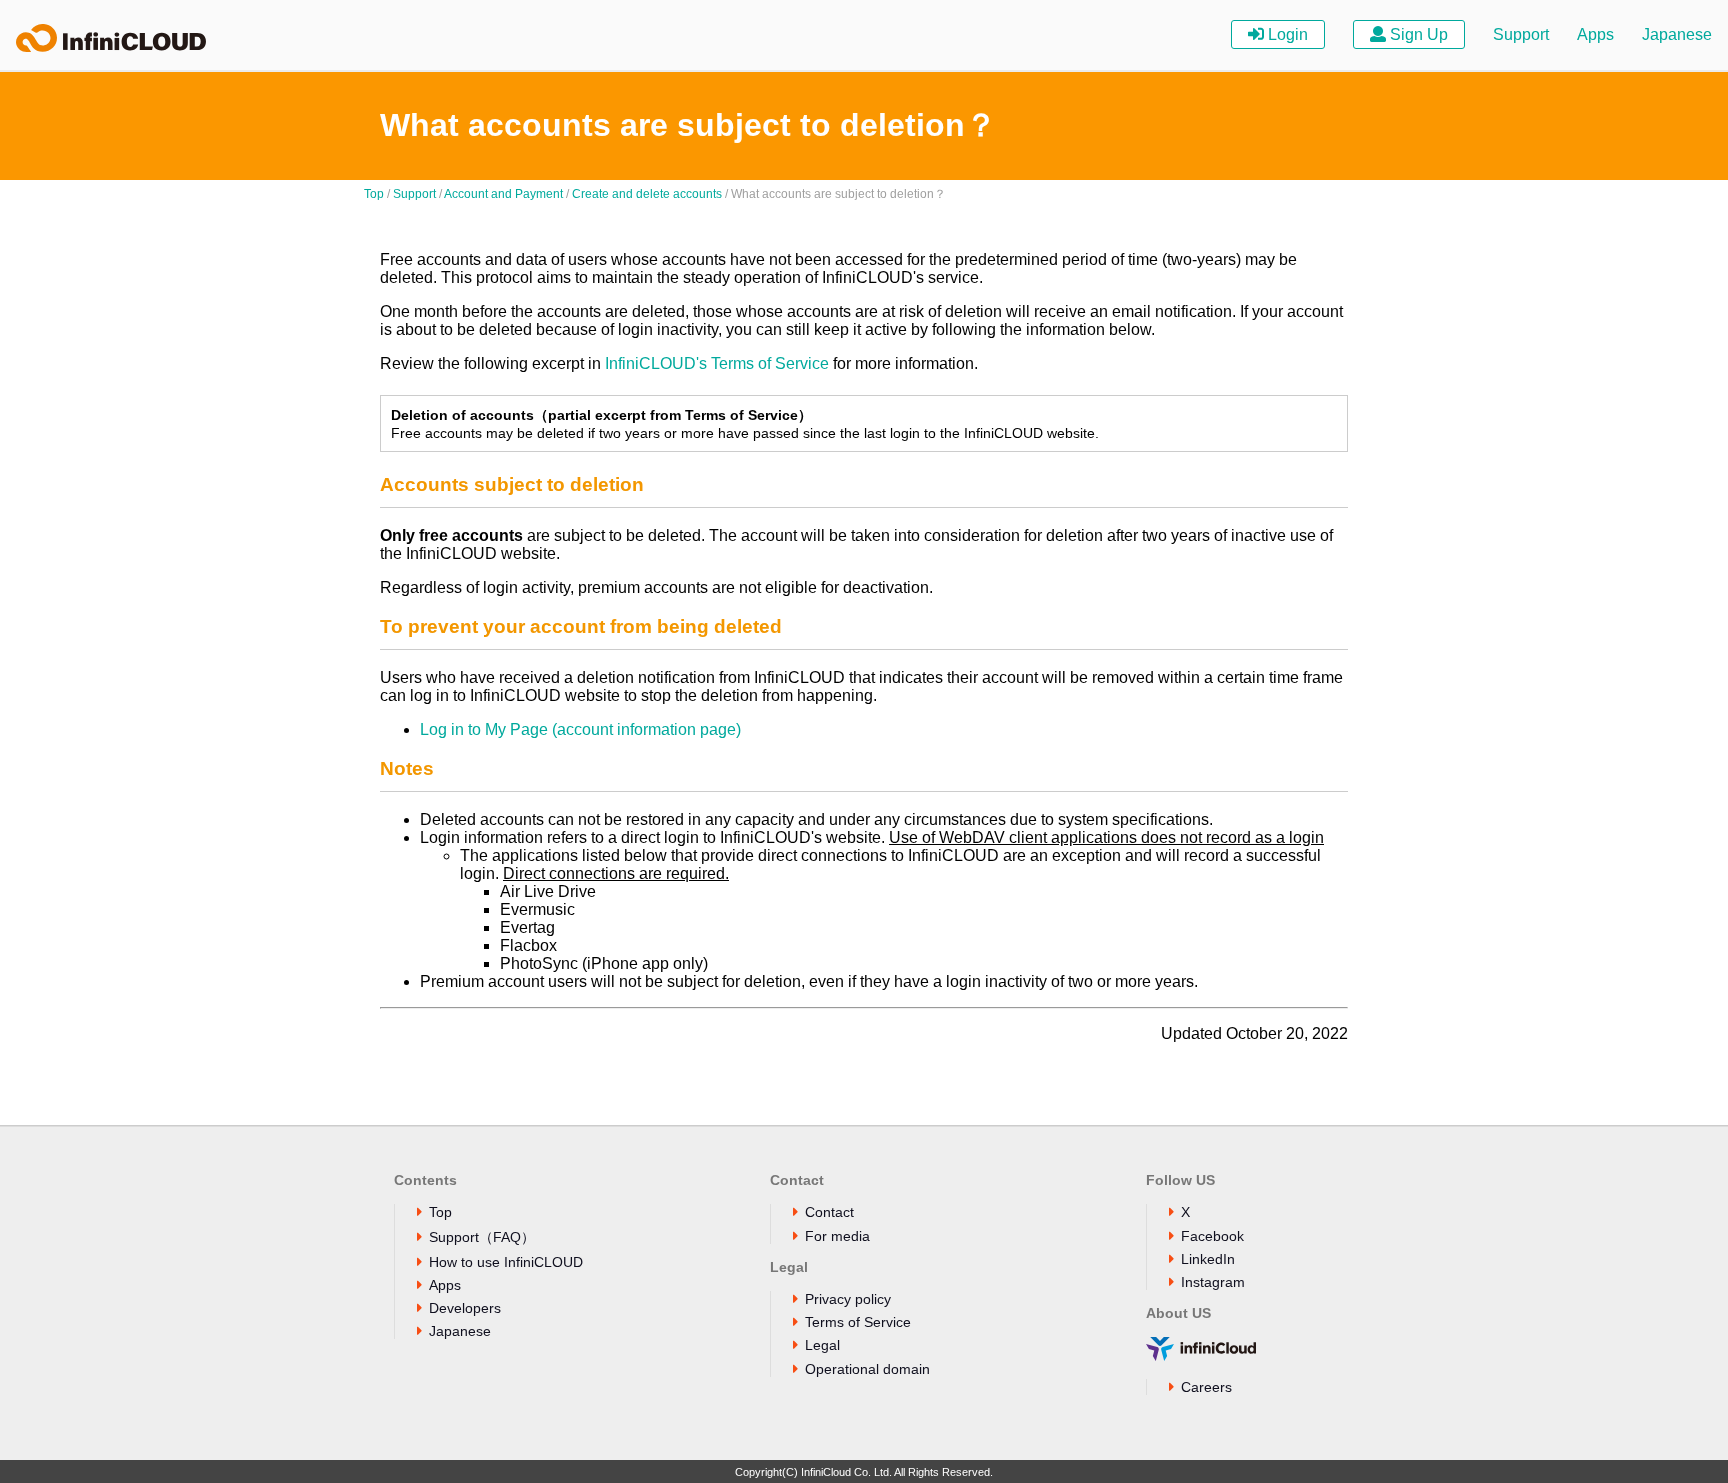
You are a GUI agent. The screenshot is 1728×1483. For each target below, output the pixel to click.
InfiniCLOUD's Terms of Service (717, 363)
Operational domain (867, 1369)
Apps (1595, 34)
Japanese (1677, 34)
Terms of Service (858, 1322)
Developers (465, 1308)
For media (837, 1236)
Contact (829, 1212)
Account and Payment (503, 194)
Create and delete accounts (647, 194)
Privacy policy (848, 1299)
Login (1286, 34)
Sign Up (1417, 34)
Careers (1206, 1387)
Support (1521, 34)
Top (374, 194)
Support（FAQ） (482, 1237)
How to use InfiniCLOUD (506, 1262)
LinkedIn (1208, 1259)
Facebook (1212, 1236)
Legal (822, 1345)
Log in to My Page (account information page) (580, 729)
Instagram (1213, 1282)
